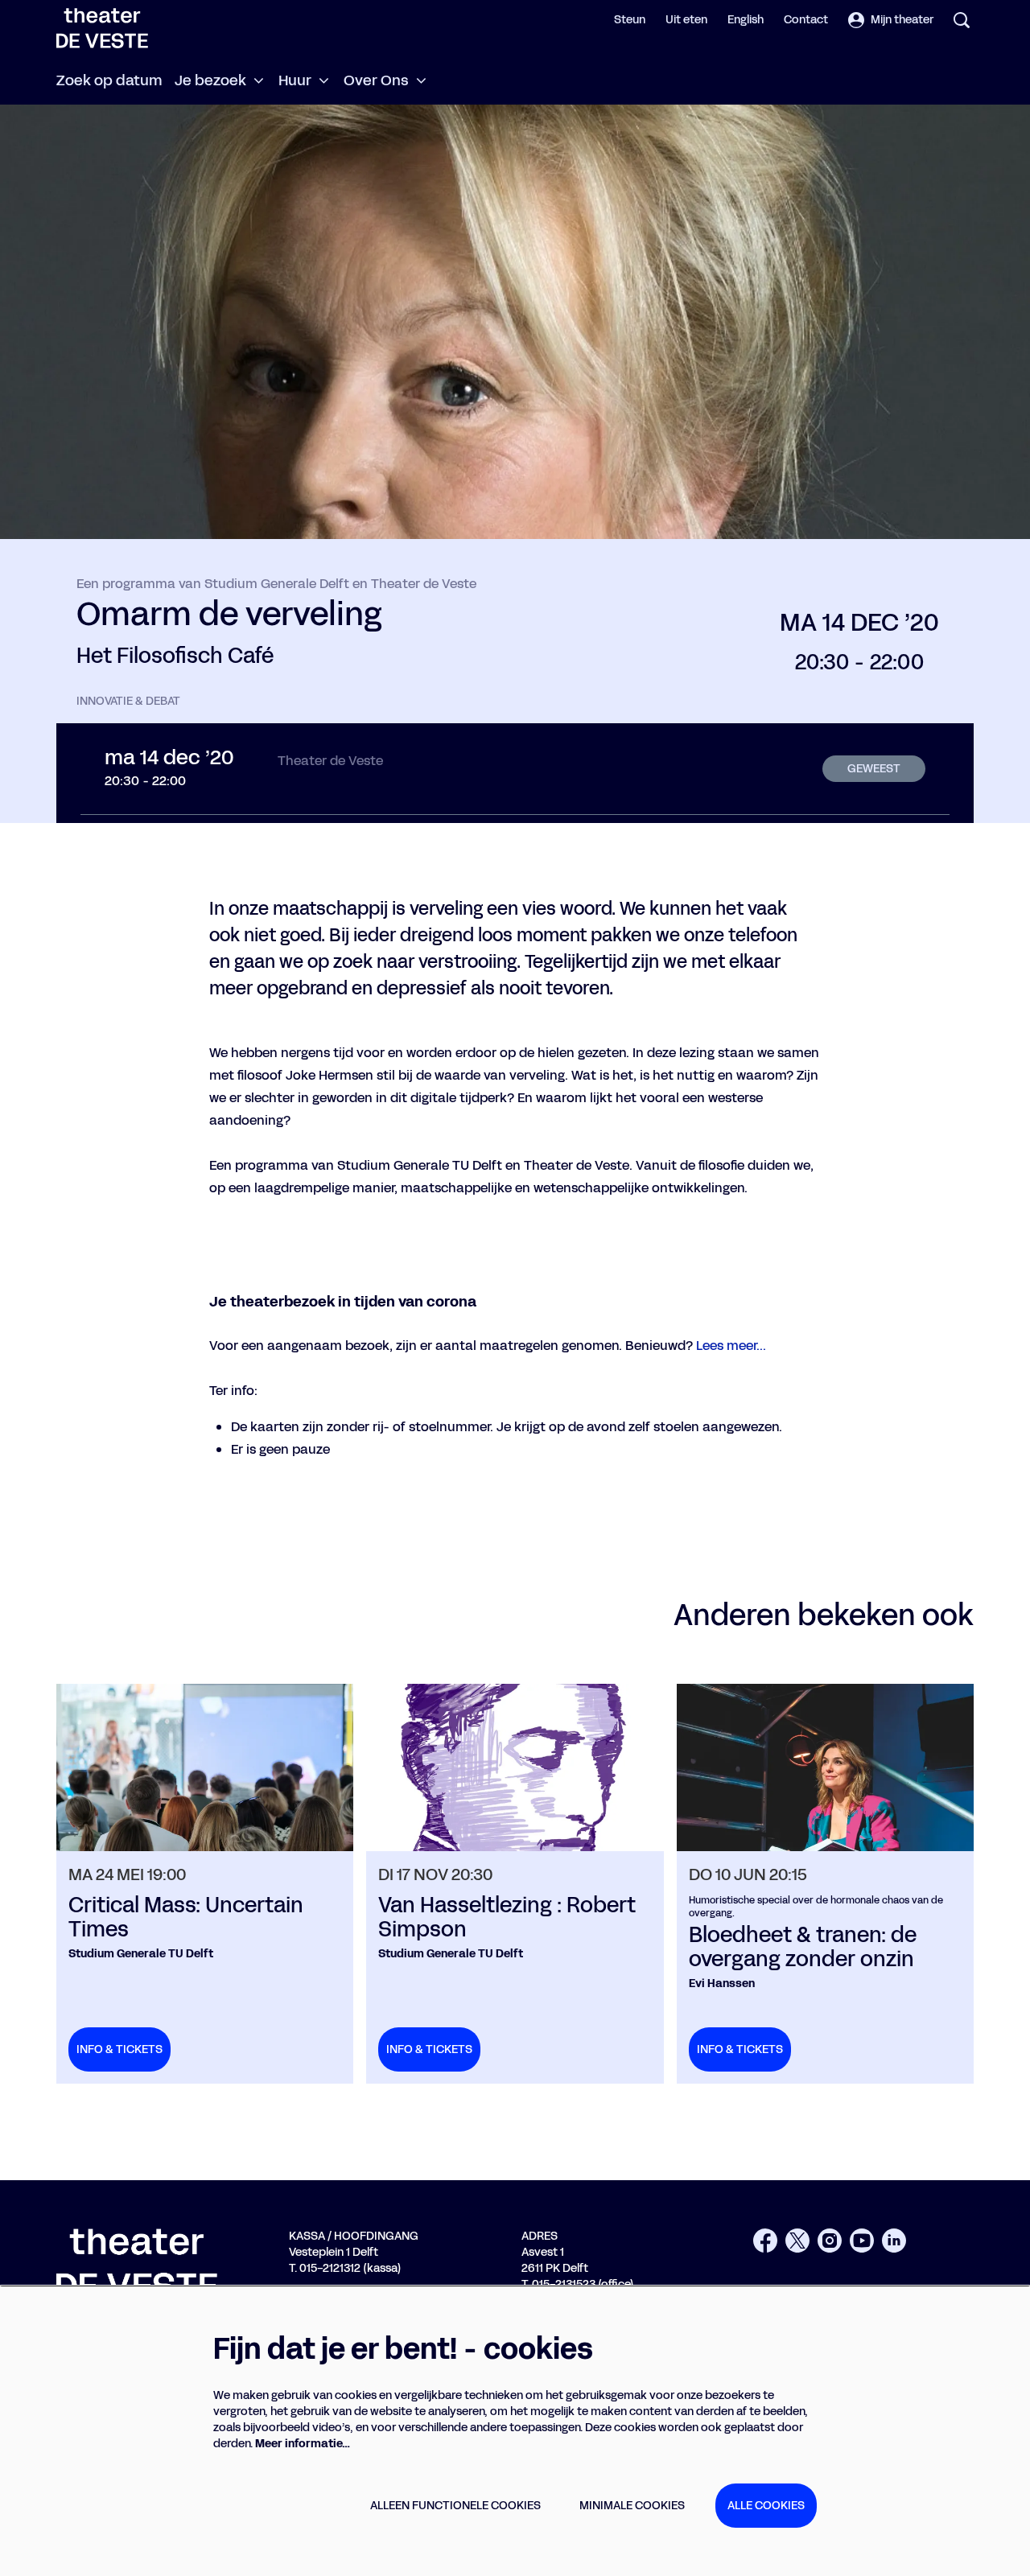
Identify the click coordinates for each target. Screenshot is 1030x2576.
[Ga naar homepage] (102, 28)
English (746, 20)
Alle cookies (766, 2506)
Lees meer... (731, 1346)
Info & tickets (119, 2049)
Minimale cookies (632, 2506)
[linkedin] (894, 2241)
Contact (806, 20)
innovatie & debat (128, 702)
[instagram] (830, 2241)
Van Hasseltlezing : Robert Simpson (507, 1918)
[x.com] (797, 2241)
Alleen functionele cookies (455, 2506)
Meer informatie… (303, 2444)
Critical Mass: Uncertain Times (186, 1918)
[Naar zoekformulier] (962, 20)
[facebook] (765, 2241)
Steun (630, 20)
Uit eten (686, 20)
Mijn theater (902, 20)
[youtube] (862, 2241)
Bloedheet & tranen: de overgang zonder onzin (803, 1948)
